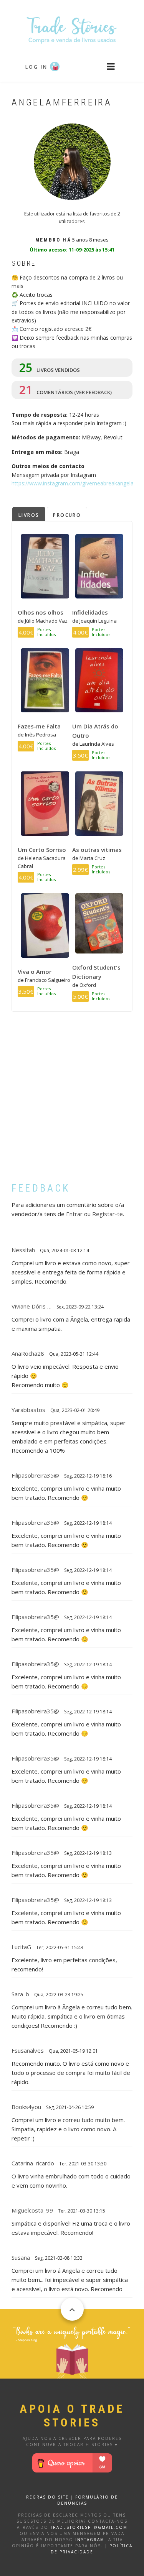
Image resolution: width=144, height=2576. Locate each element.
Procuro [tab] (67, 515)
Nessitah (23, 1250)
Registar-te (108, 1214)
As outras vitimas (97, 850)
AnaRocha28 (28, 1353)
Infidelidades (90, 612)
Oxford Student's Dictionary (96, 972)
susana (21, 2257)
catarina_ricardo (33, 2163)
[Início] (72, 29)
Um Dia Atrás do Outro (95, 731)
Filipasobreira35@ (35, 1475)
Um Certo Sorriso (42, 850)
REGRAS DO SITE (47, 2497)
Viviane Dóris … (31, 1306)
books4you (26, 2107)
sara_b (20, 1994)
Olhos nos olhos (41, 612)
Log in (36, 67)
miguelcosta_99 (32, 2210)
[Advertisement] (72, 1103)
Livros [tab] (29, 515)
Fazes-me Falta (39, 726)
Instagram (90, 2540)
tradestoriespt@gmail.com (89, 2527)
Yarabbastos (28, 1410)
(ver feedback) (93, 392)
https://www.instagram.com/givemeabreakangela (73, 483)
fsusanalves (28, 2050)
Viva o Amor (35, 972)
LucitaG (21, 1947)
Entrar (74, 1214)
